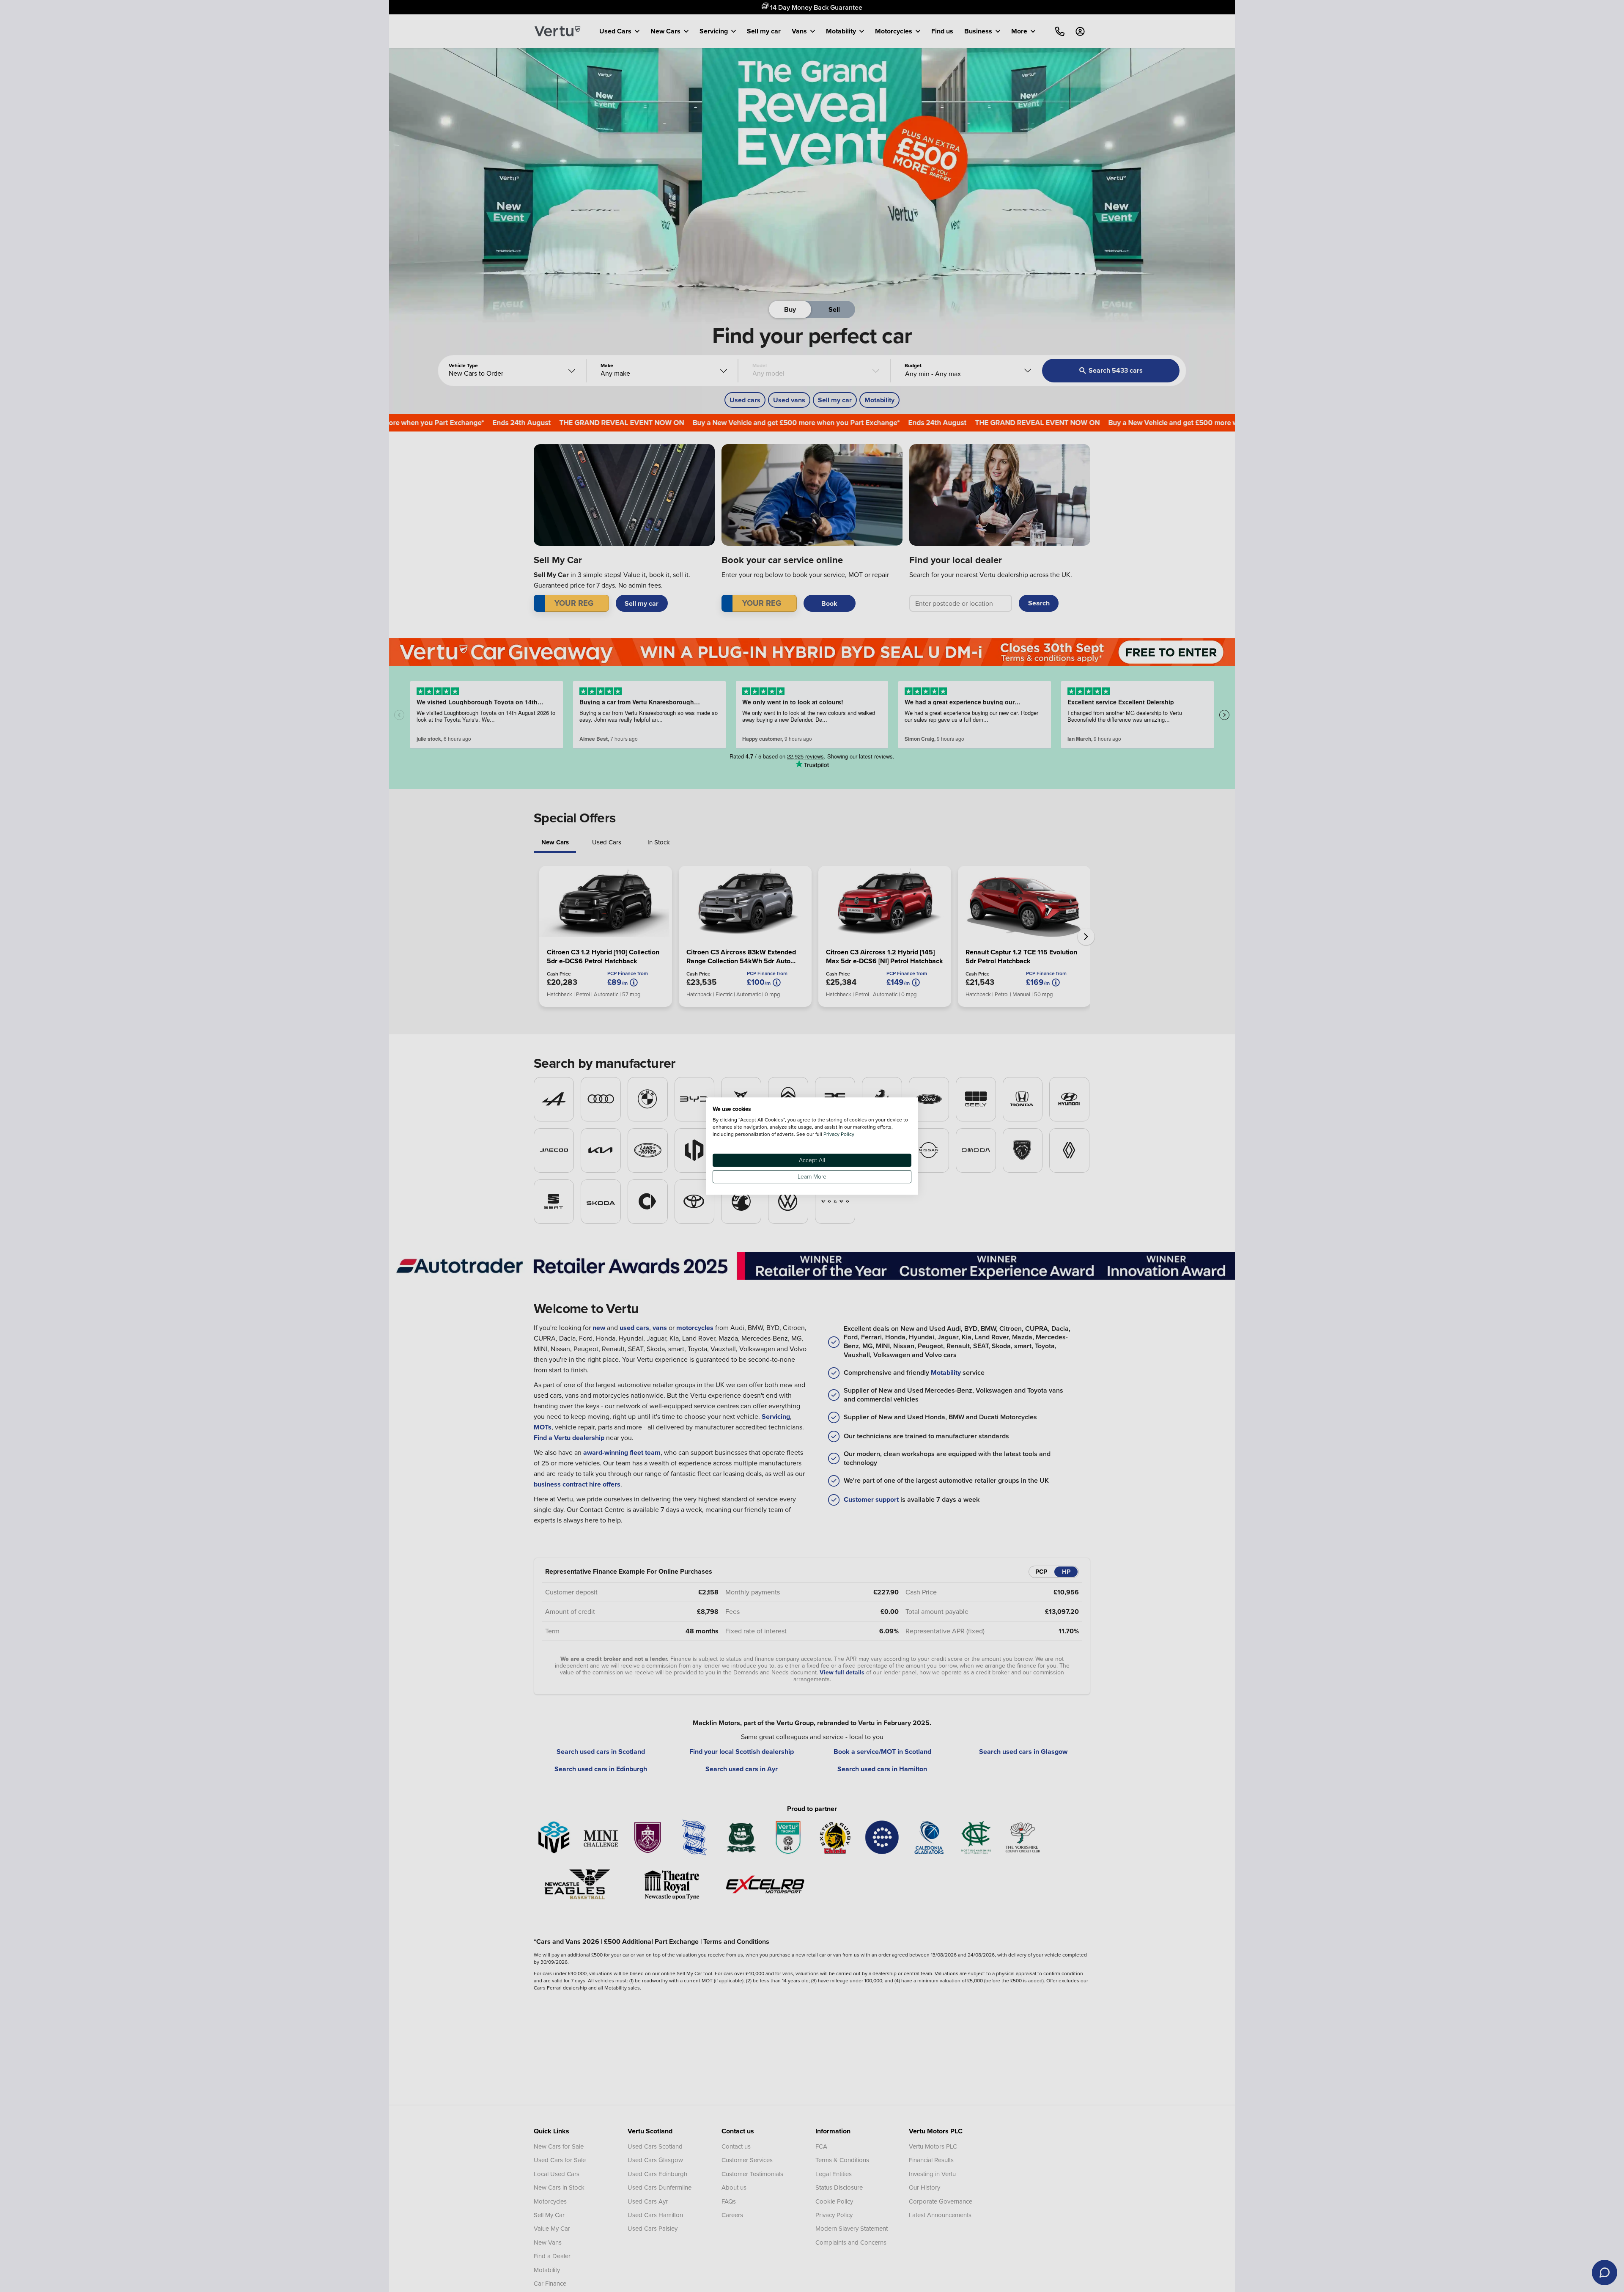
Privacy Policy (839, 1134)
